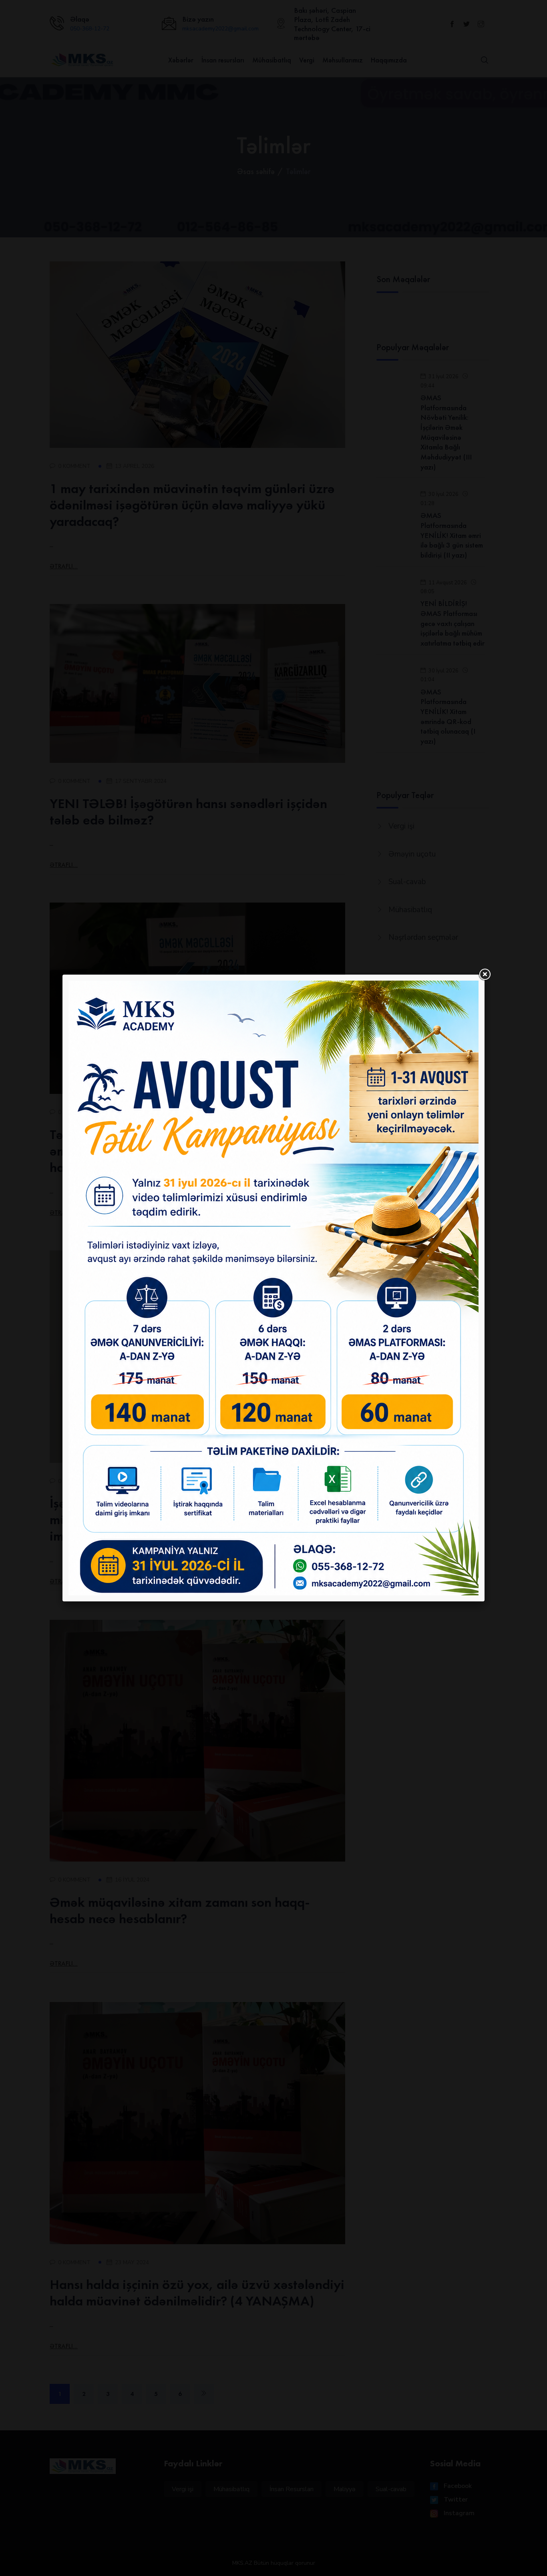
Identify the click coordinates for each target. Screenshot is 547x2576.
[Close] (485, 975)
